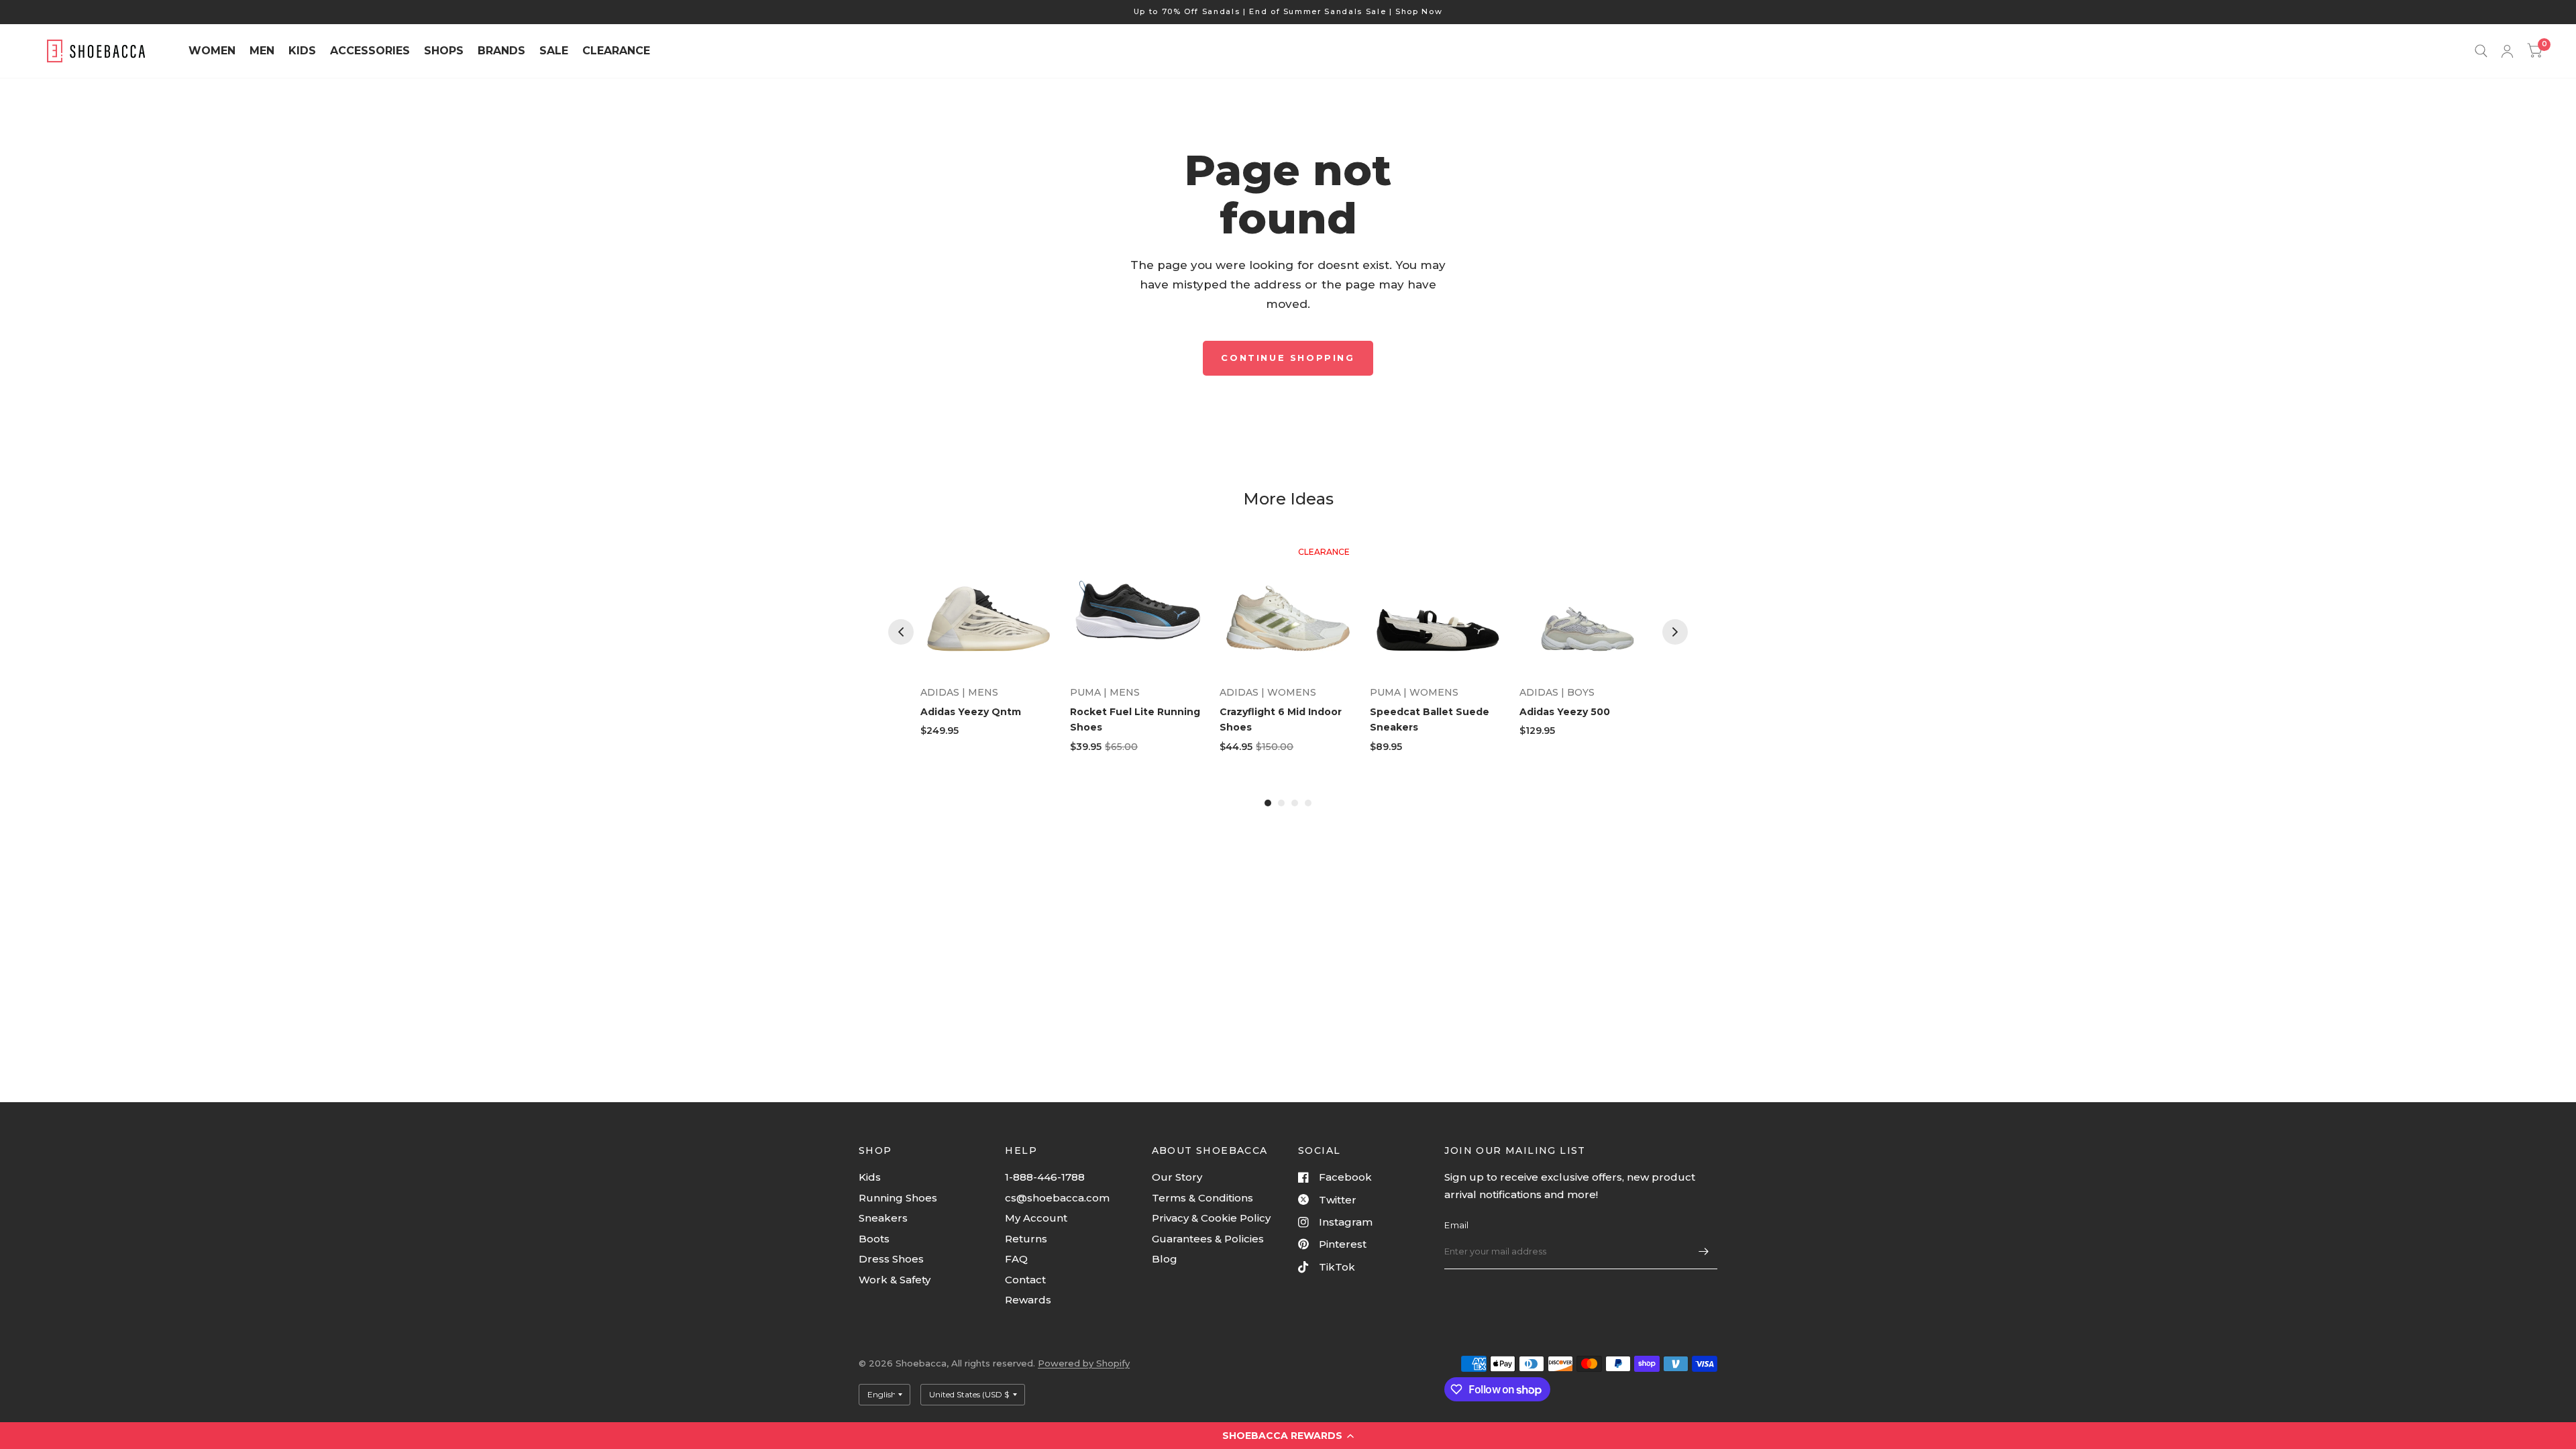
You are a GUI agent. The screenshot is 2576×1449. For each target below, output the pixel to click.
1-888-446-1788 (1045, 1177)
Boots (874, 1239)
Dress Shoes (891, 1259)
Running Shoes (898, 1198)
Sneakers (883, 1218)
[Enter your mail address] (1704, 1252)
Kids (870, 1177)
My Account (1036, 1218)
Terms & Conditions (1202, 1198)
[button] (1288, 1436)
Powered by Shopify (1084, 1363)
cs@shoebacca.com (1057, 1198)
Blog (1165, 1259)
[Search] (2481, 51)
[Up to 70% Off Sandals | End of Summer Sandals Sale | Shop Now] (1288, 12)
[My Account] (2507, 51)
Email (1456, 1225)
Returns (1026, 1239)
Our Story (1177, 1177)
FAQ (1016, 1259)
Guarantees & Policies (1208, 1239)
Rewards (1028, 1300)
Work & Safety (895, 1280)
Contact (1025, 1280)
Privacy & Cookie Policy (1211, 1218)
